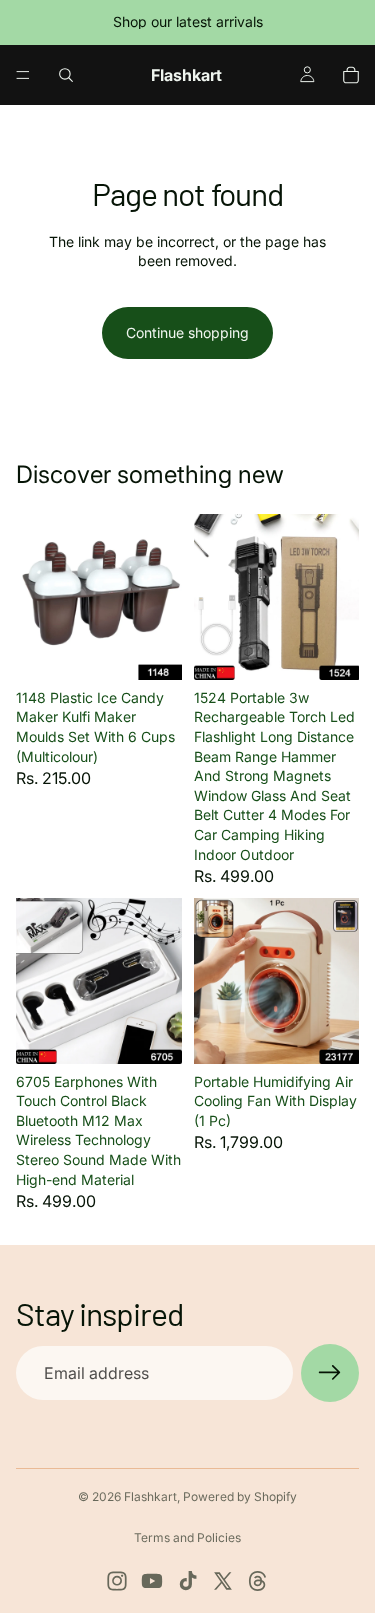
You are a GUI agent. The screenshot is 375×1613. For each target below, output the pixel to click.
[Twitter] (223, 1581)
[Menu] (23, 75)
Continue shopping (187, 332)
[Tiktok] (188, 1581)
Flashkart (150, 1496)
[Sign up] (330, 1373)
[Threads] (258, 1581)
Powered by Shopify (240, 1496)
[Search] (66, 75)
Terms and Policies (187, 1537)
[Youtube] (152, 1581)
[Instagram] (117, 1581)
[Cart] (351, 75)
